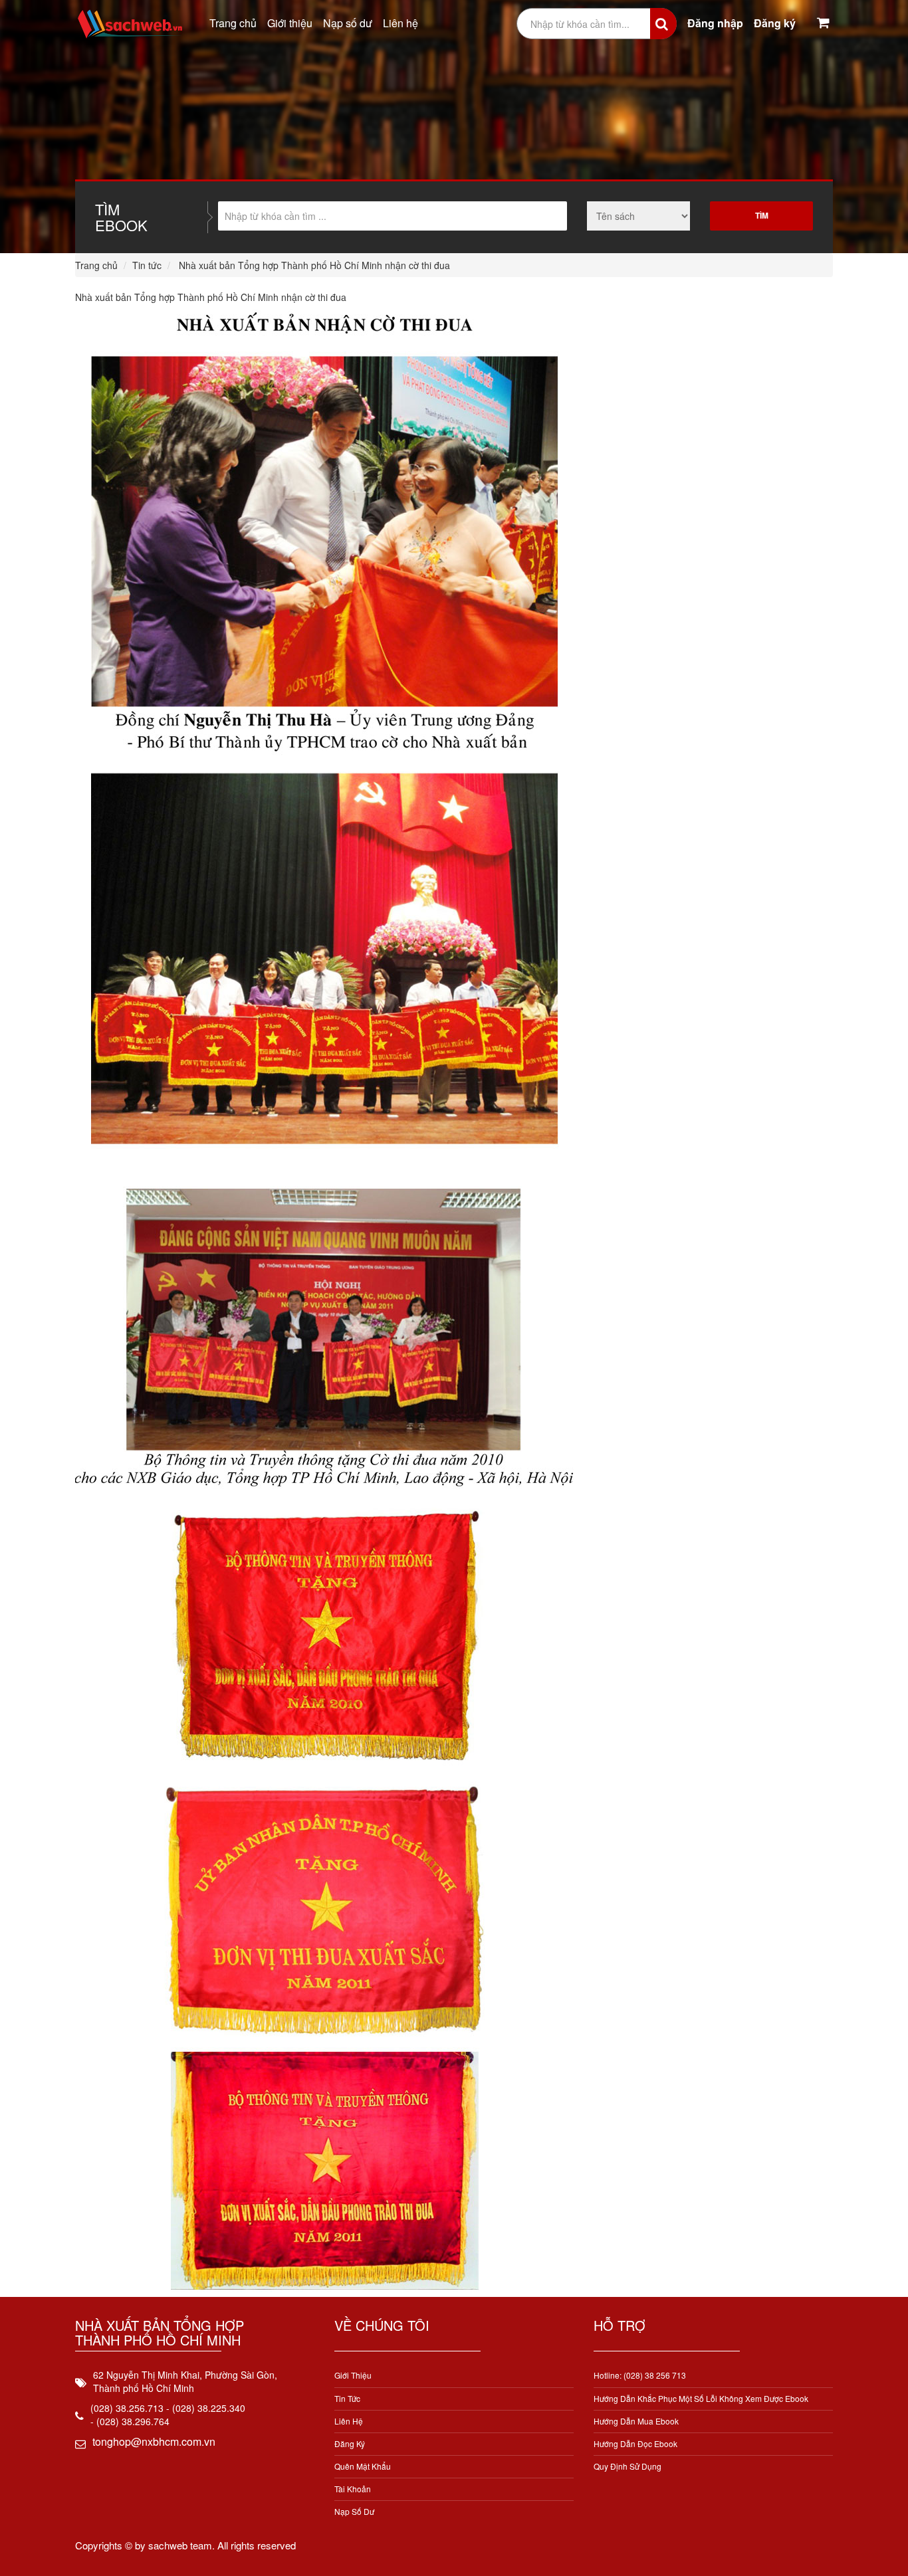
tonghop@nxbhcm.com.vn (154, 2441)
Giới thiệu (290, 23)
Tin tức (147, 265)
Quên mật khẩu (363, 2466)
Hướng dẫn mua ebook (636, 2421)
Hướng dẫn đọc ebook (635, 2443)
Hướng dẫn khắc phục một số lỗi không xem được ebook (701, 2398)
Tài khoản (353, 2489)
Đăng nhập (715, 23)
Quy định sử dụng (627, 2466)
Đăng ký (775, 23)
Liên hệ (400, 23)
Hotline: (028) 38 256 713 (640, 2375)
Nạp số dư (348, 23)
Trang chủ (233, 23)
